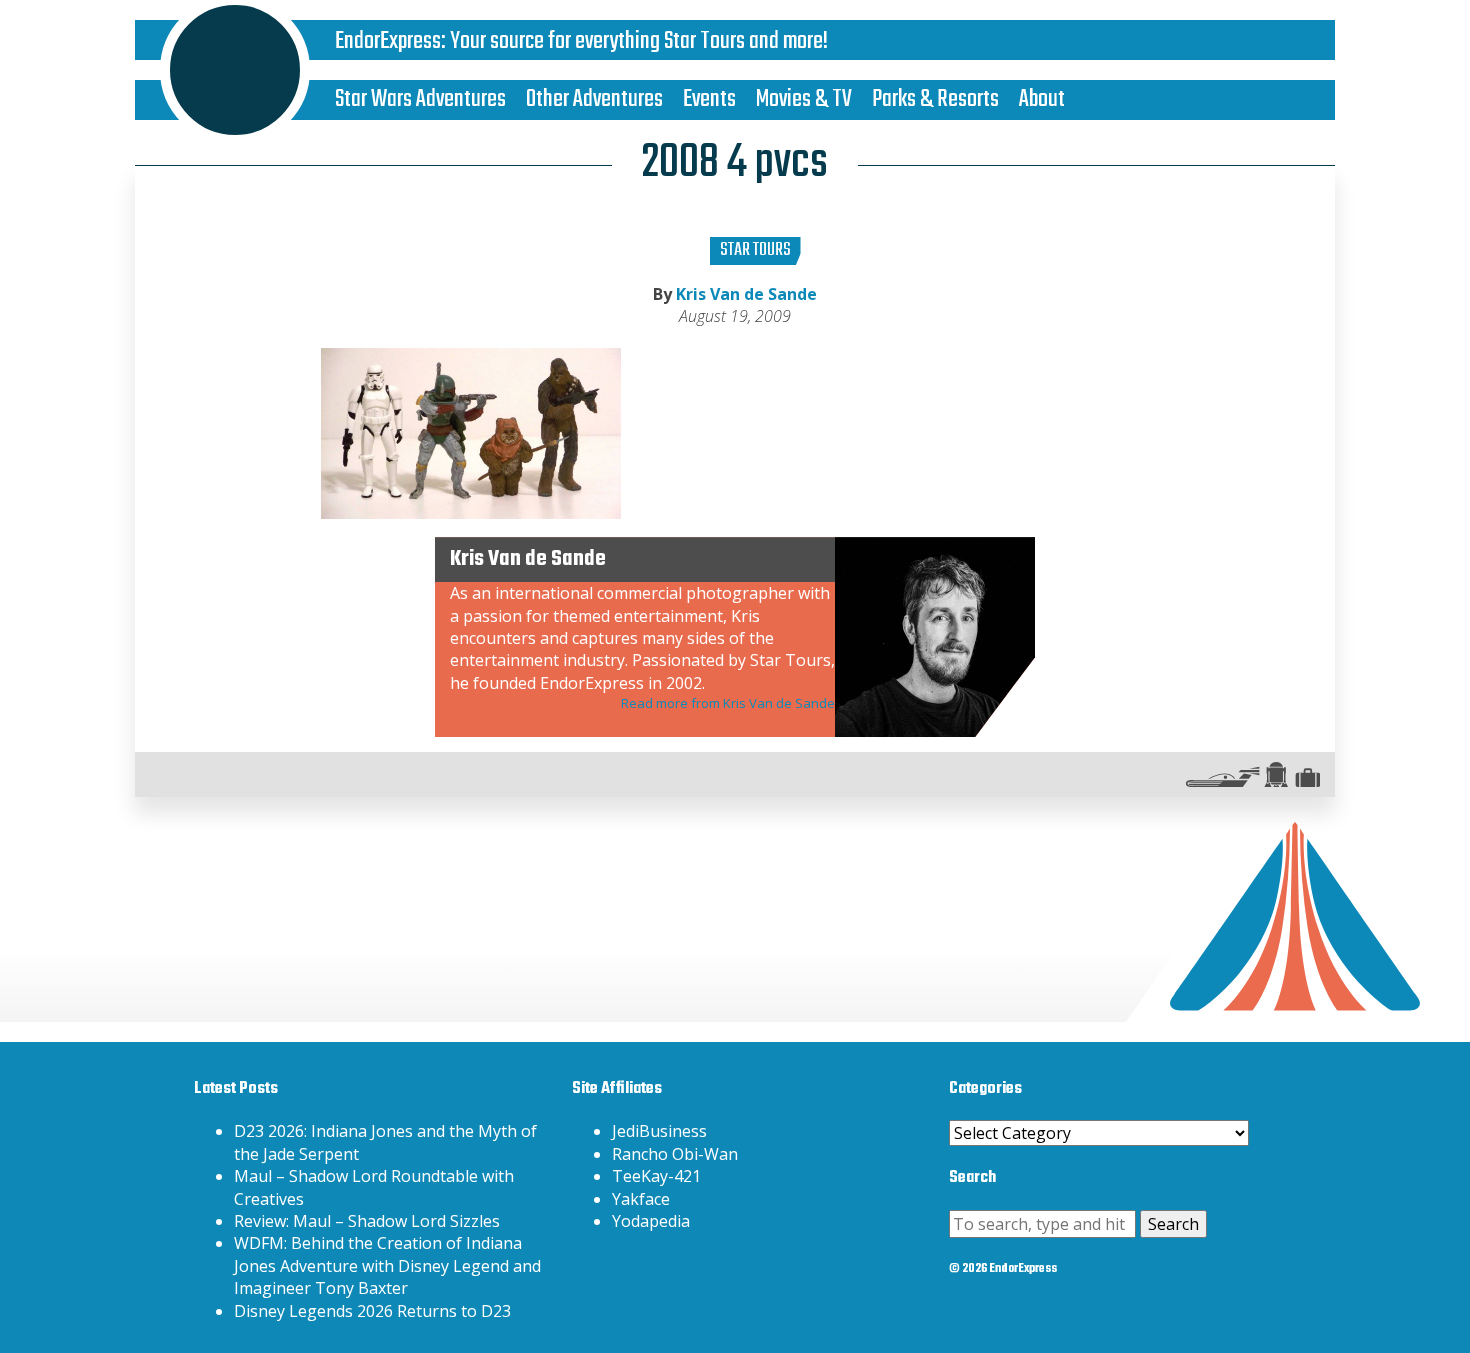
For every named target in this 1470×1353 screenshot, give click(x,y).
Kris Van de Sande (746, 294)
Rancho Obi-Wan (675, 1154)
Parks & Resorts (935, 99)
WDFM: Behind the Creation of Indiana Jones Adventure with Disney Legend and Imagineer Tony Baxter (387, 1265)
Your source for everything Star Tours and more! (639, 41)
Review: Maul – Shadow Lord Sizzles (367, 1221)
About (1042, 99)
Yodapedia (651, 1221)
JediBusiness (659, 1131)
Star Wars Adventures (420, 99)
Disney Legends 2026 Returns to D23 (372, 1311)
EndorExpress (388, 41)
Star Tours (755, 250)
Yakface (641, 1199)
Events (709, 99)
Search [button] (1173, 1224)
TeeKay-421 (656, 1176)
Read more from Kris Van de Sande (728, 703)
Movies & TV (804, 99)
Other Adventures (594, 99)
